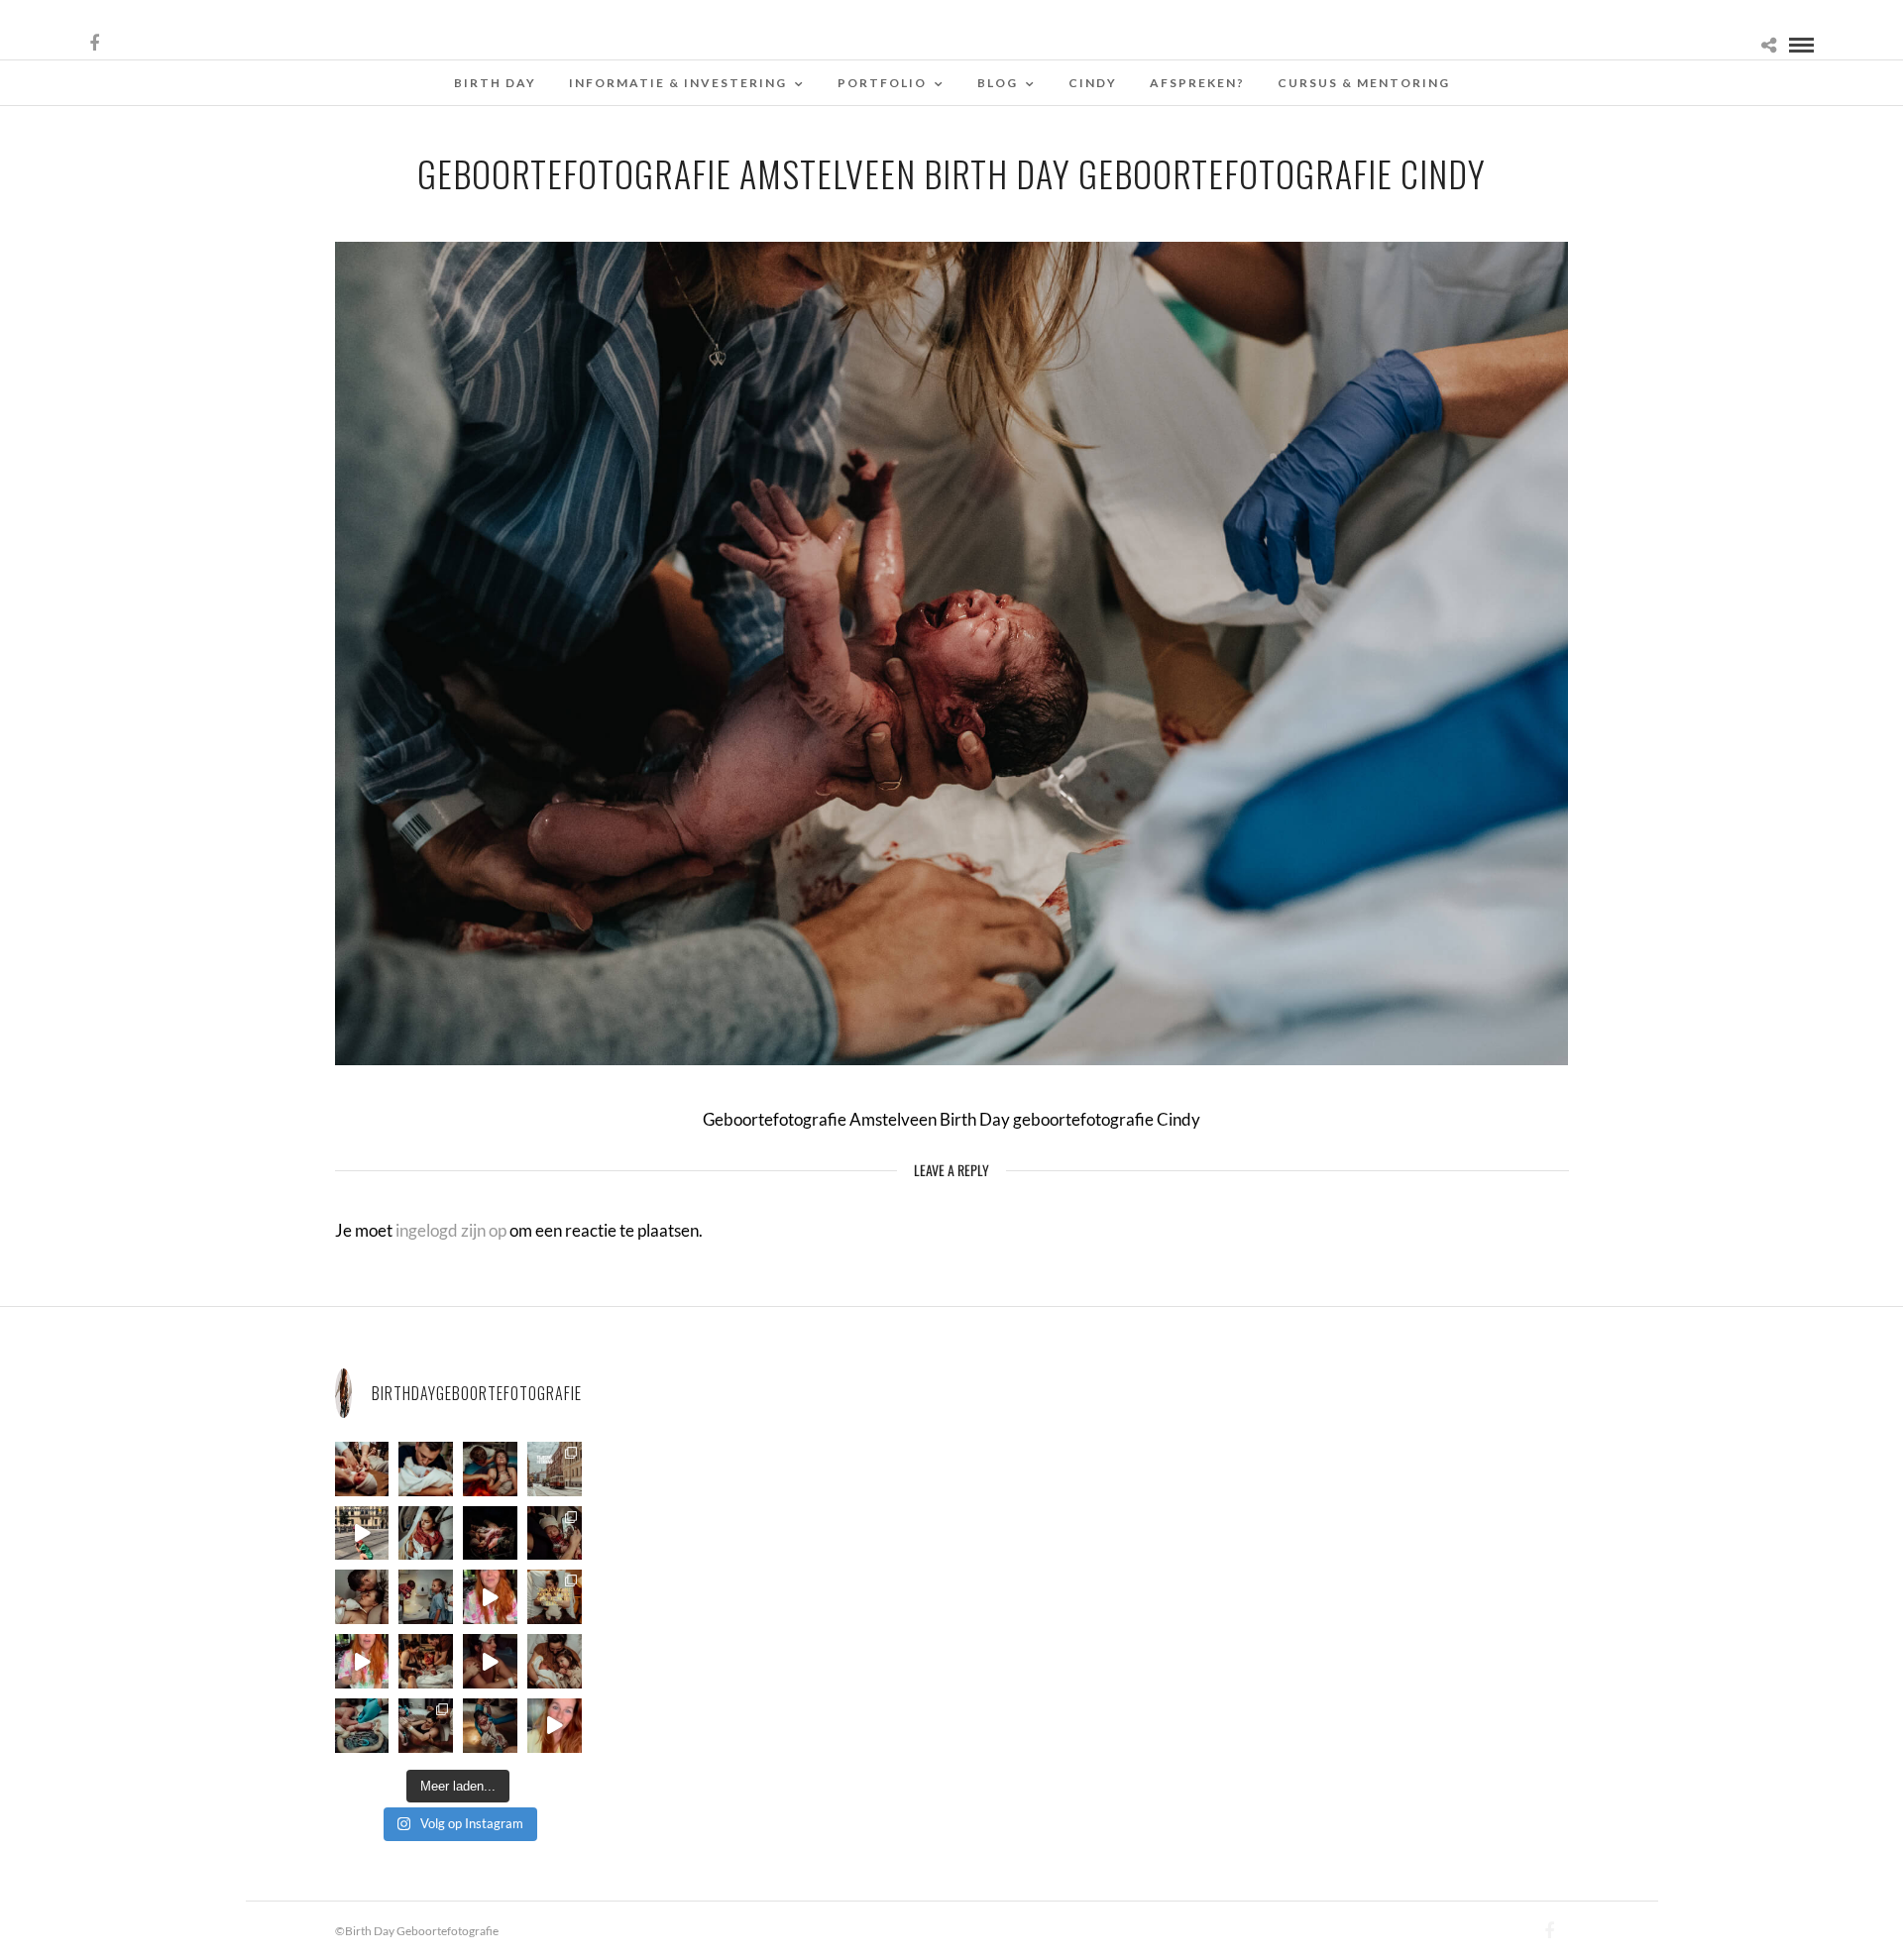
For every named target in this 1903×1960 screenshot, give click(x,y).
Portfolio (882, 83)
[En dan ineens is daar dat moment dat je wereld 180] (426, 1469)
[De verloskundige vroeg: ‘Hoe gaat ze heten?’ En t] (362, 1661)
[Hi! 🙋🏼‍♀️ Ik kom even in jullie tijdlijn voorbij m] (490, 1726)
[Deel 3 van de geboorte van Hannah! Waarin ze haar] (490, 1597)
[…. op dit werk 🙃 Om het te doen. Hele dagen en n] (555, 1597)
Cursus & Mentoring (1364, 83)
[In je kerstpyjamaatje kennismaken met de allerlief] (555, 1533)
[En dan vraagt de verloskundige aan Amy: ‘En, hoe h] (555, 1726)
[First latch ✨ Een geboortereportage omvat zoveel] (426, 1533)
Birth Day (495, 83)
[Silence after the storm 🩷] (362, 1597)
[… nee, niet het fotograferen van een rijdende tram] (362, 1533)
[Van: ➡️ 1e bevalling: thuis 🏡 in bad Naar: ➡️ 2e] (490, 1661)
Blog (998, 83)
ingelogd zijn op (451, 1230)
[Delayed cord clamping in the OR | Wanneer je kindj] (490, 1533)
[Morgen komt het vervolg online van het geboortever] (426, 1661)
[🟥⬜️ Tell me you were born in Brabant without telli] (426, 1597)
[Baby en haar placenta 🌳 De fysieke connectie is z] (362, 1726)
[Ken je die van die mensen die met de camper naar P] (555, 1469)
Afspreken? (1197, 83)
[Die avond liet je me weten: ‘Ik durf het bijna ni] (490, 1469)
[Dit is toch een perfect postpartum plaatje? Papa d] (362, 1469)
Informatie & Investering (678, 83)
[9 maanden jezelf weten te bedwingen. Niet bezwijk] (426, 1726)
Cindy (1093, 83)
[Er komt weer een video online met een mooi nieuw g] (555, 1661)
